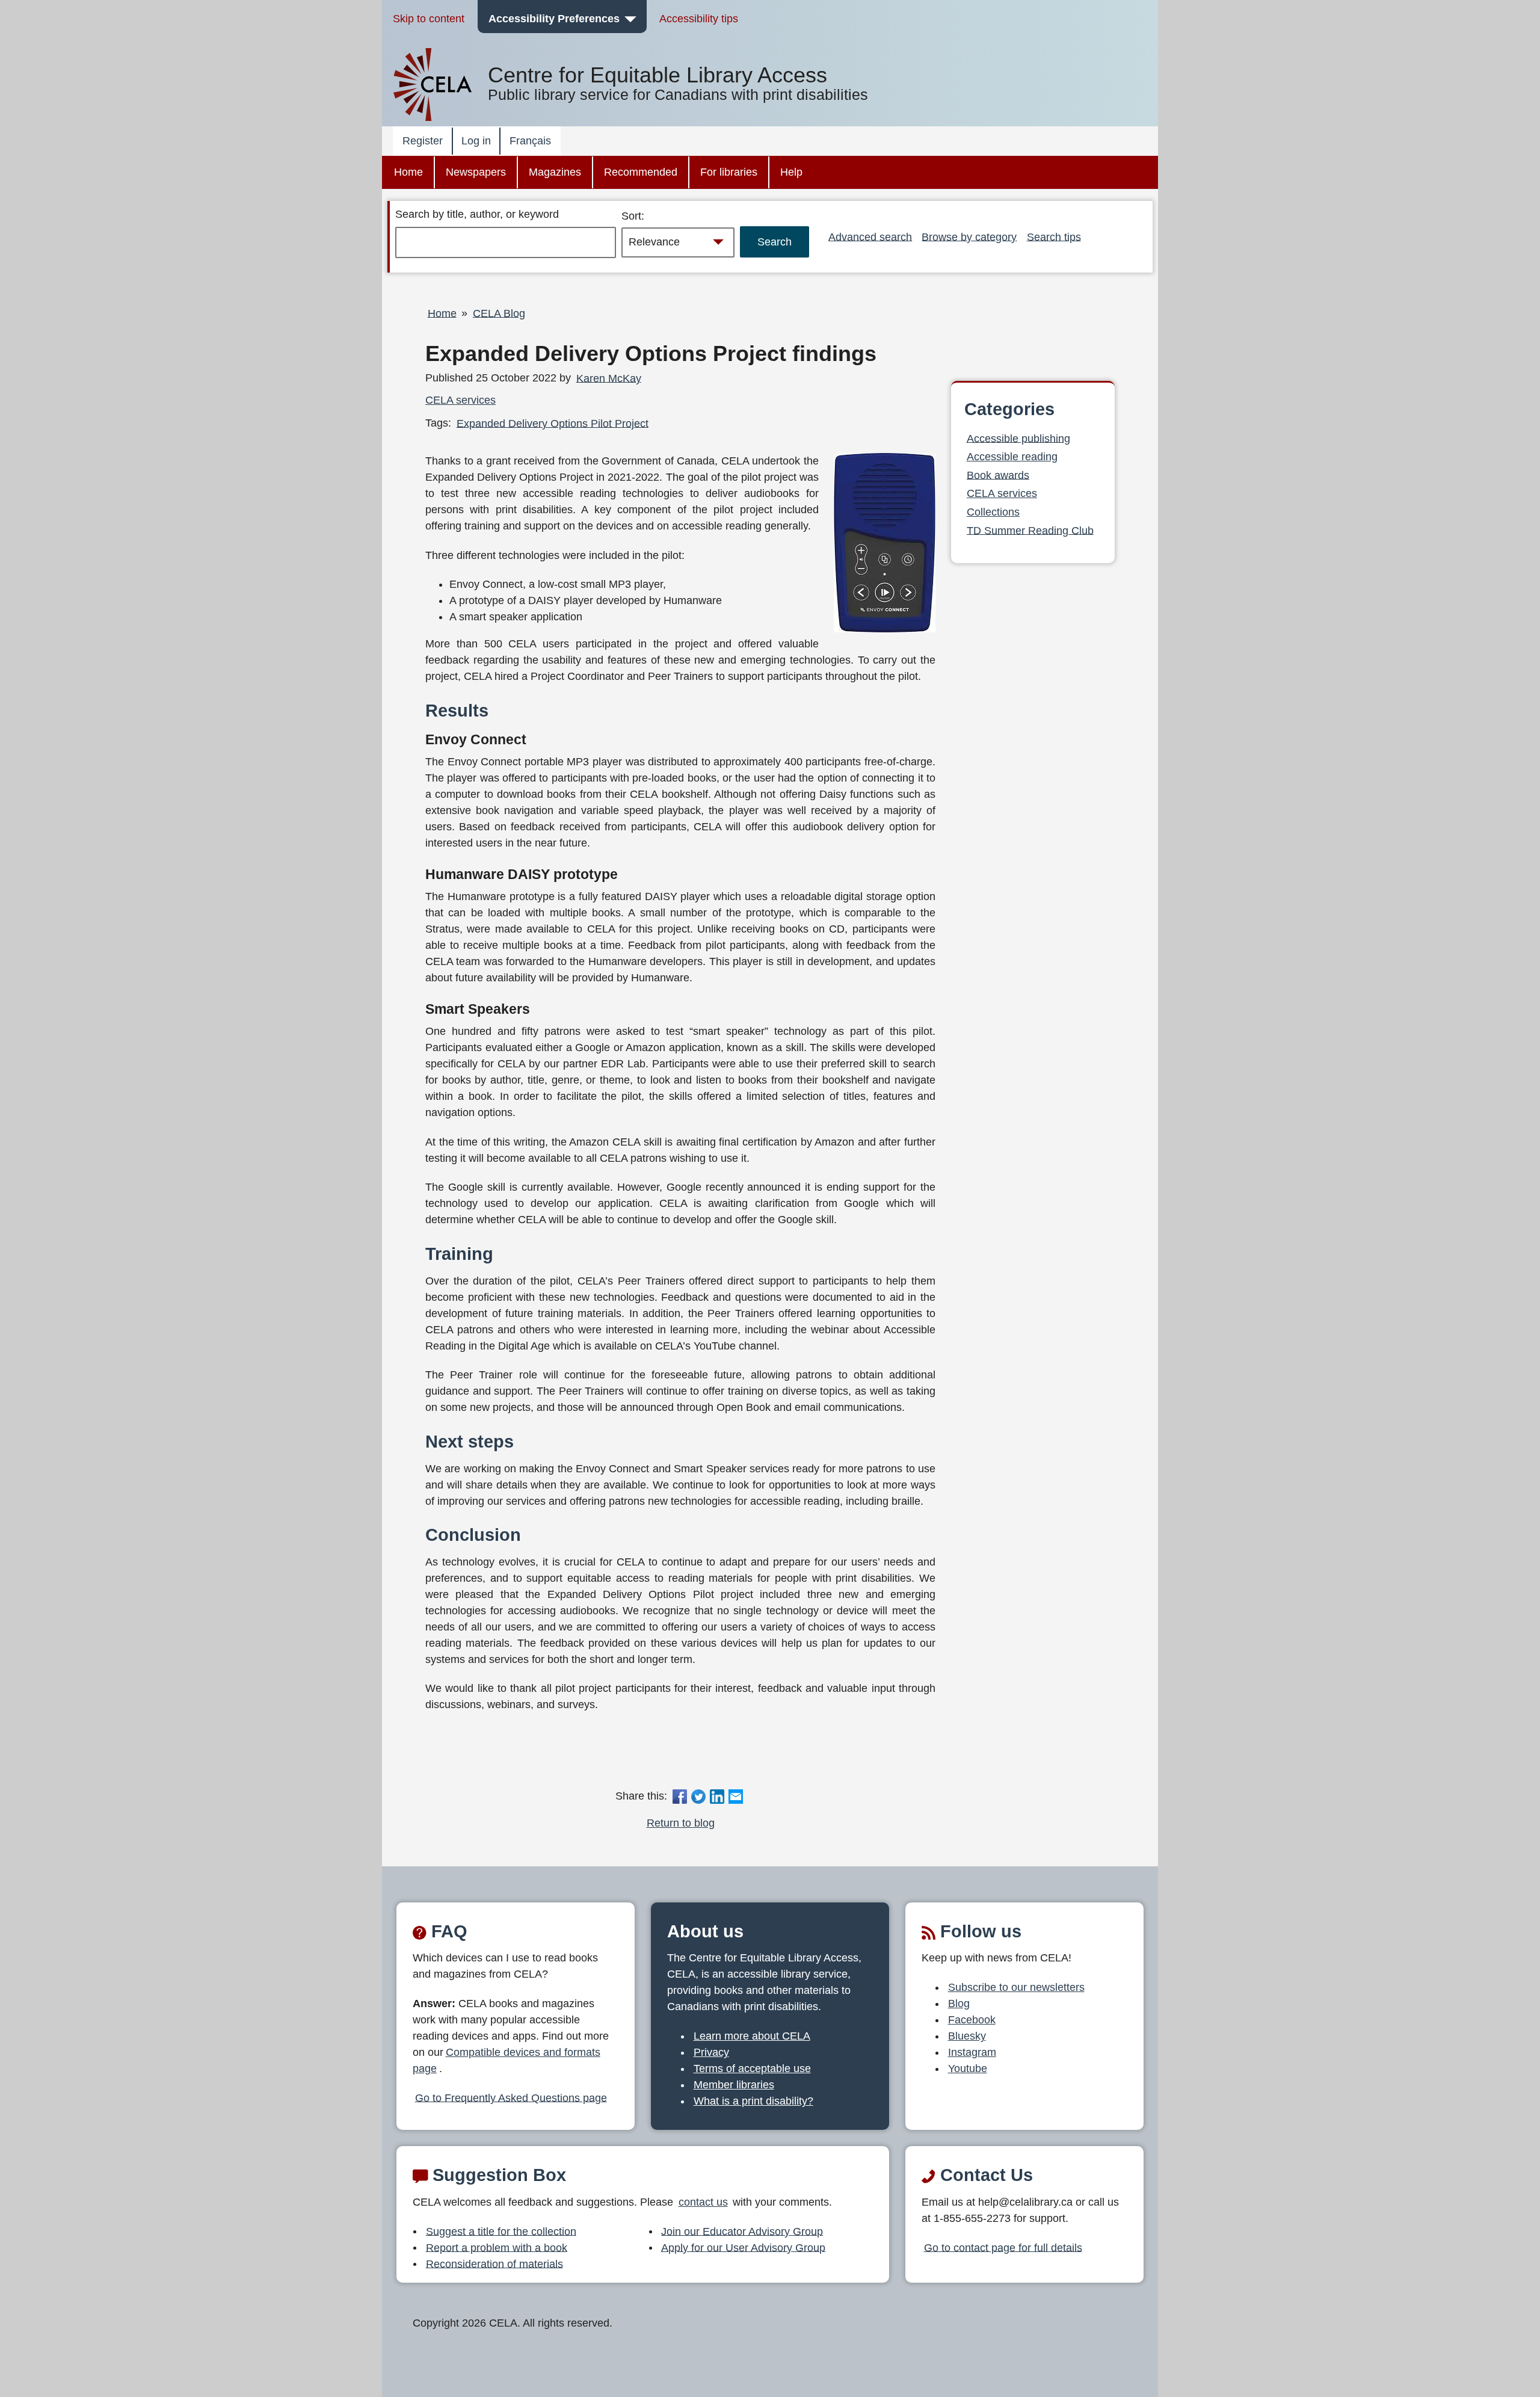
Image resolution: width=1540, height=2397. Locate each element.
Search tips (1054, 236)
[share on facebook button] (679, 1796)
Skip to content (429, 19)
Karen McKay (609, 378)
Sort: (633, 216)
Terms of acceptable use (752, 2068)
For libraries (729, 172)
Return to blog (681, 1823)
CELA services (460, 400)
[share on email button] (736, 1796)
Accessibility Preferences (554, 19)
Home (408, 172)
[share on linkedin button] (717, 1796)
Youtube (968, 2068)
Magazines (555, 172)
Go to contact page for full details (1003, 2247)
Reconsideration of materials (494, 2263)
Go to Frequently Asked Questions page (511, 2097)
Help (791, 172)
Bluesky (967, 2036)
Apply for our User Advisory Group (743, 2247)
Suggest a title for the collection (501, 2231)
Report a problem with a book (497, 2247)
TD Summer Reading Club (1030, 530)
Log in (476, 141)
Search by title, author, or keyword (477, 214)
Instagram (972, 2052)
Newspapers (476, 172)
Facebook (972, 2020)
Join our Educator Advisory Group (742, 2231)
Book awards (998, 475)
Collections (993, 512)
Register (423, 141)
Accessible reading (1012, 457)
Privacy (711, 2052)
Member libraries (734, 2085)
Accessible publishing (1018, 438)
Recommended (641, 172)
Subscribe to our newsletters (1016, 1987)
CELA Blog (499, 313)
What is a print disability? (753, 2101)
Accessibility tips (699, 19)
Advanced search (870, 236)
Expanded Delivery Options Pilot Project (553, 423)
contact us (703, 2202)
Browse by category (969, 236)
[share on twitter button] (698, 1796)
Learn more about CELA (752, 2036)
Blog (959, 2004)
